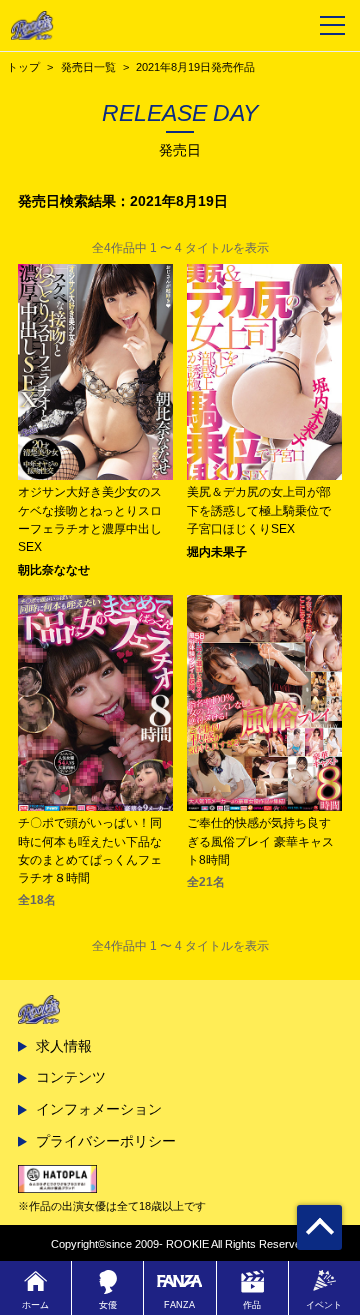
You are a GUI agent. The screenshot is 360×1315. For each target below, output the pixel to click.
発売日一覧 (88, 67)
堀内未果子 (217, 552)
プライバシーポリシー (106, 1141)
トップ (23, 67)
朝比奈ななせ (54, 570)
